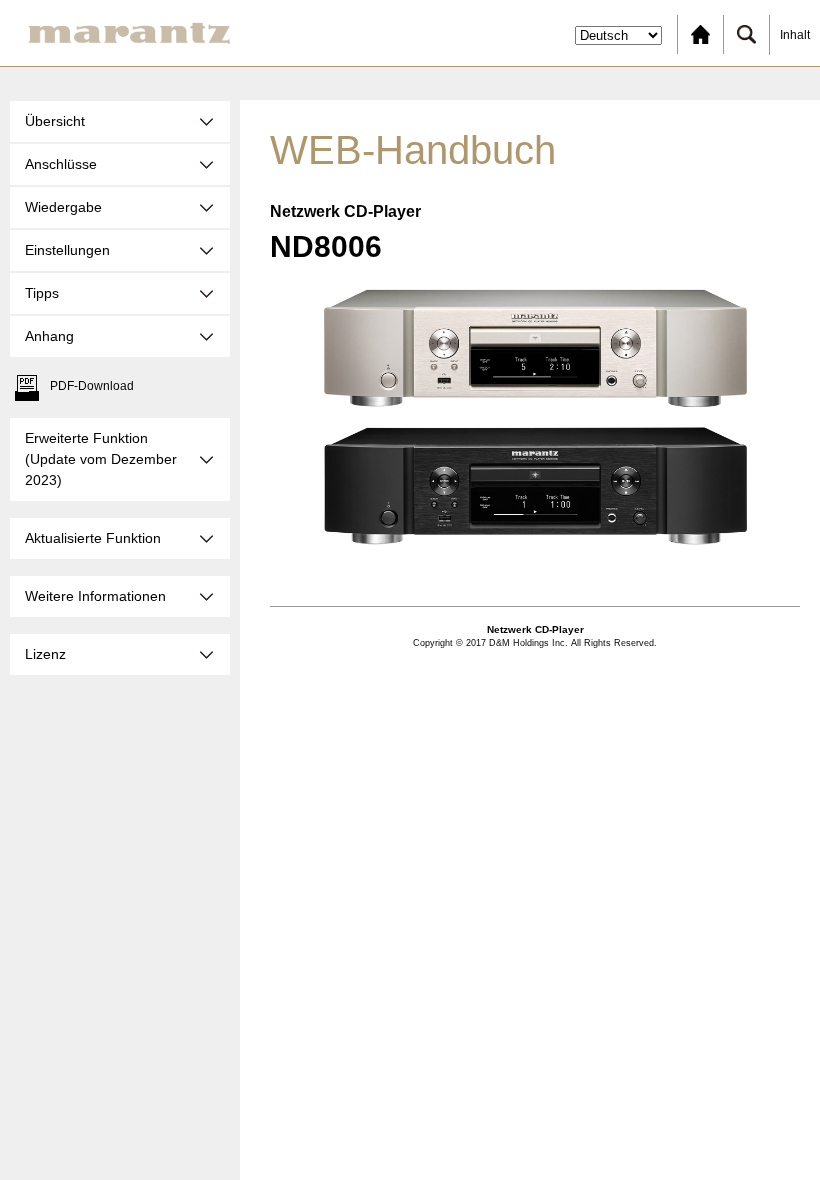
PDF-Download (92, 386)
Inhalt (795, 35)
